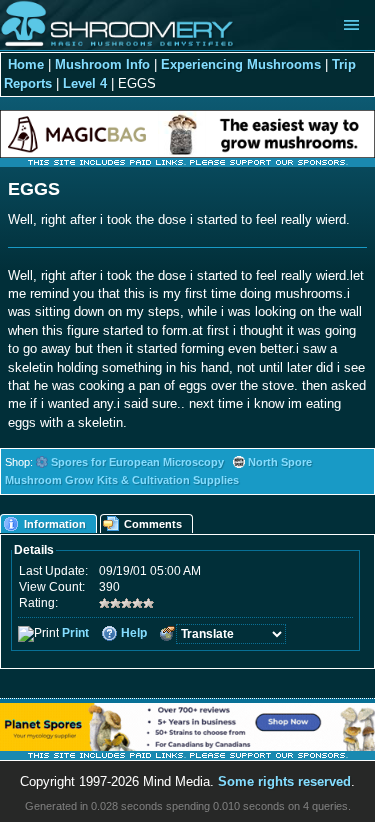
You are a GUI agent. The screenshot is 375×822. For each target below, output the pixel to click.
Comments (153, 524)
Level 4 (85, 83)
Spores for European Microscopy (137, 462)
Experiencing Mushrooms (241, 64)
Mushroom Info (102, 64)
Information (55, 524)
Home (26, 64)
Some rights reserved (284, 781)
